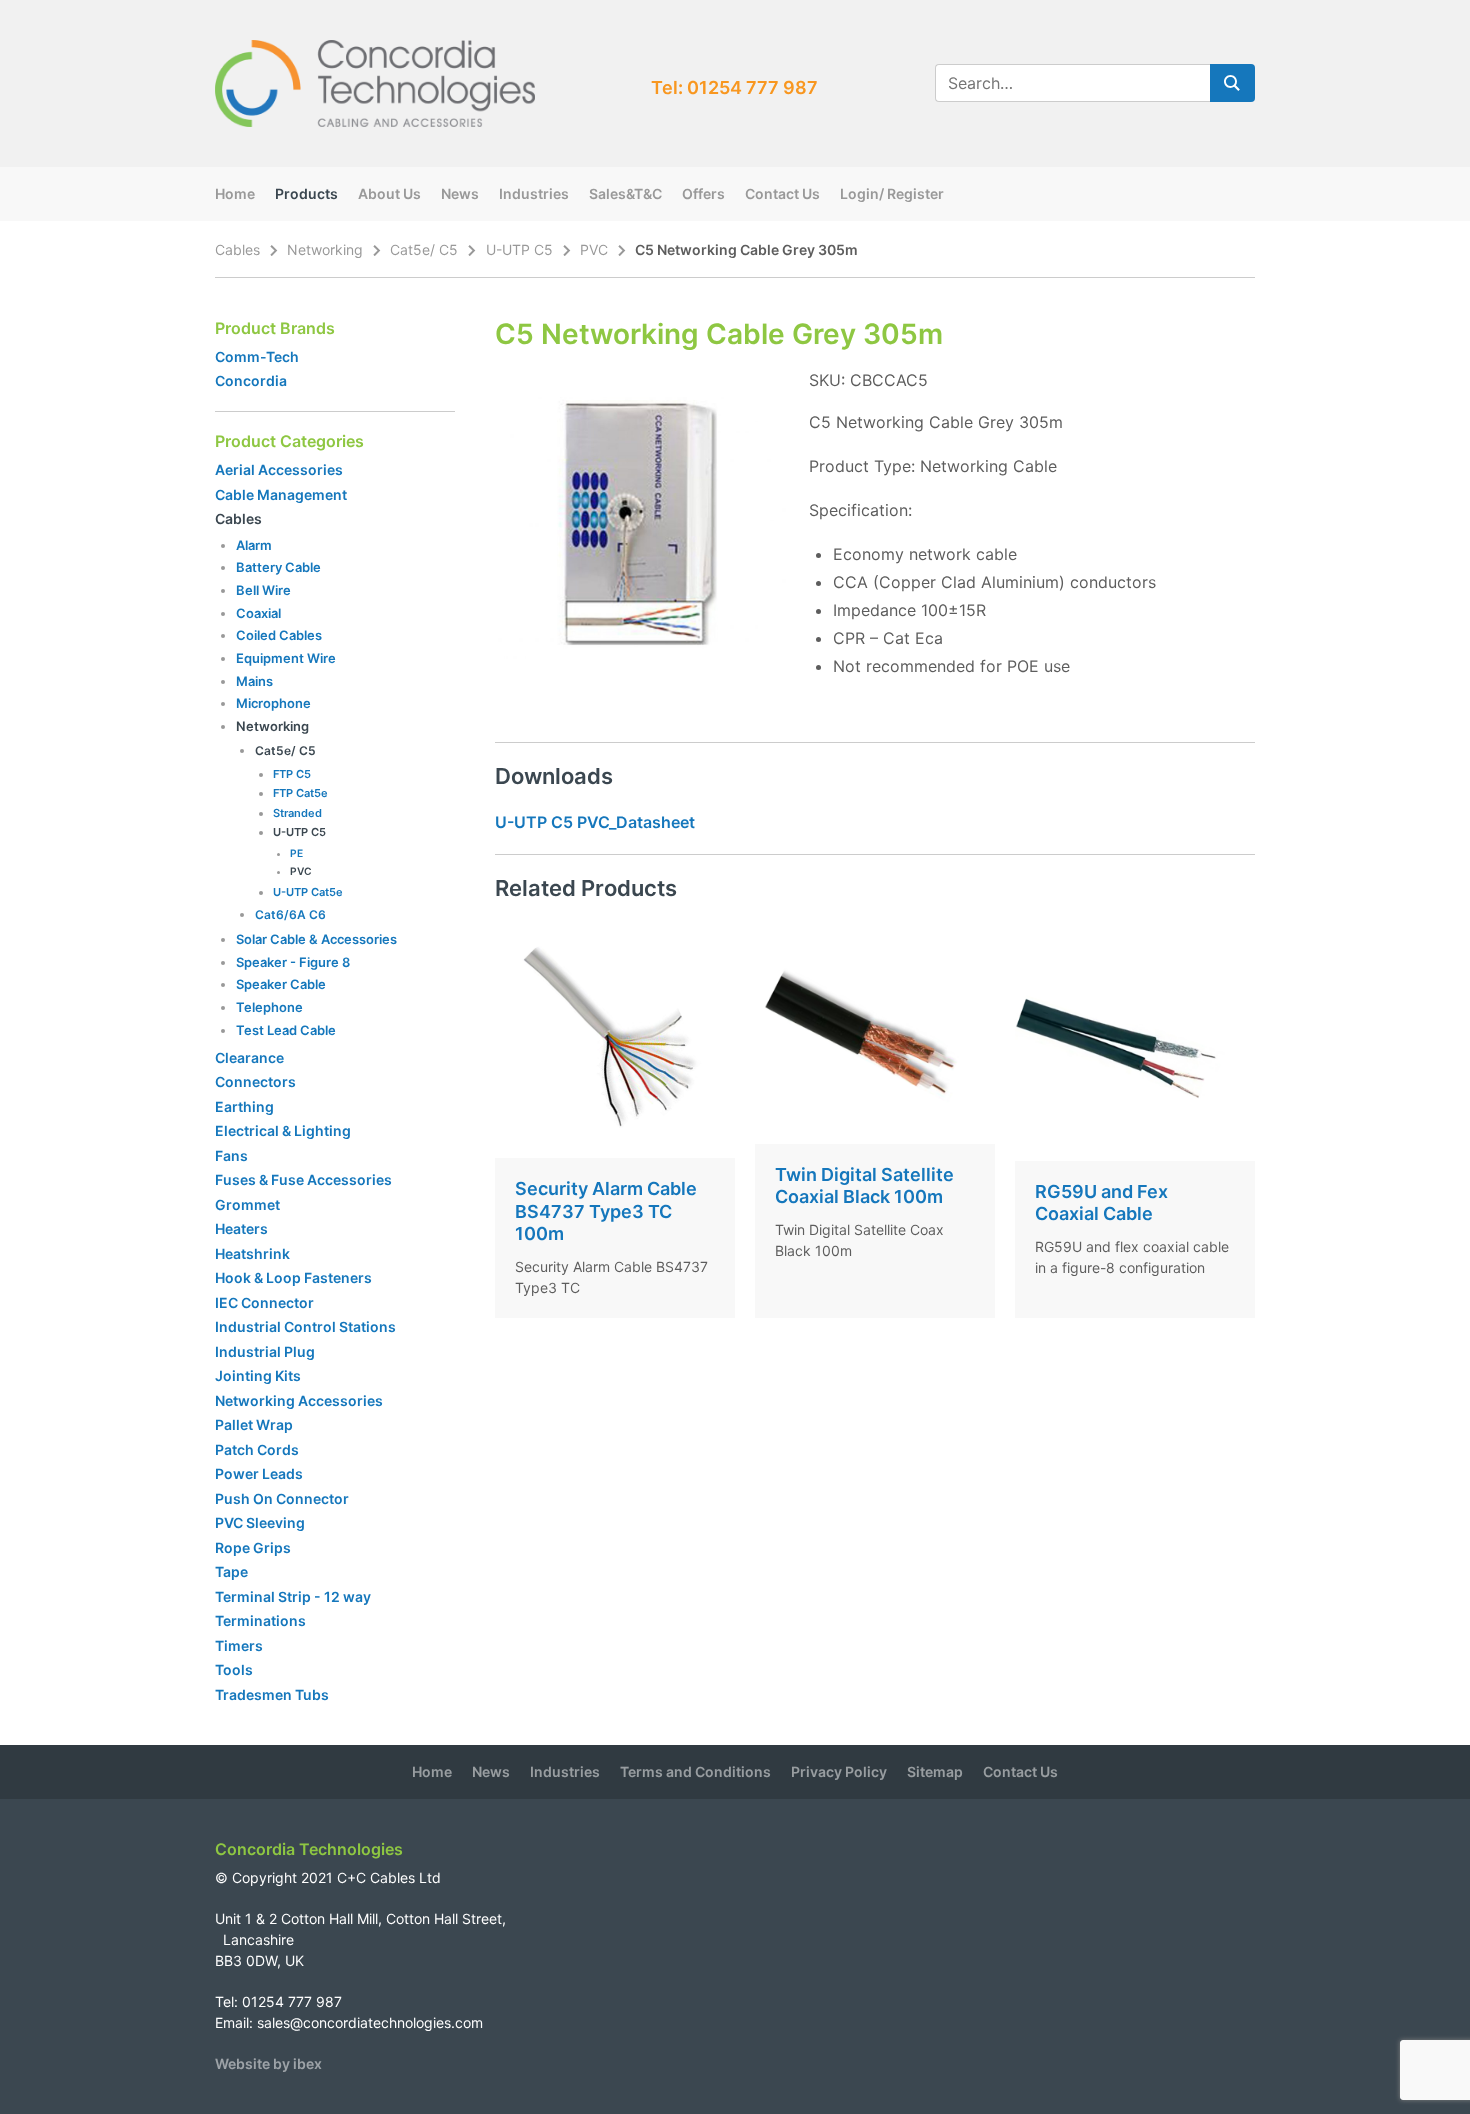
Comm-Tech (257, 356)
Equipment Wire (286, 658)
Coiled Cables (279, 635)
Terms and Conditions (695, 1771)
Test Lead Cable (286, 1030)
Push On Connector (282, 1498)
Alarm (254, 545)
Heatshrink (252, 1253)
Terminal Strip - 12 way (293, 1596)
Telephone (269, 1007)
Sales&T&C (625, 193)
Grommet (247, 1204)
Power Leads (259, 1473)
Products (306, 193)
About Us (389, 193)
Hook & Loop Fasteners (293, 1277)
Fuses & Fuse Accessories (303, 1179)
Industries (534, 193)
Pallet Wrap (255, 1424)
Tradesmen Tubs (272, 1694)
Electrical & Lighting (283, 1130)
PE (296, 853)
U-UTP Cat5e (308, 892)
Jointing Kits (258, 1375)
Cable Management (281, 494)
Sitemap (935, 1771)
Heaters (241, 1228)
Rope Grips (253, 1547)
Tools (234, 1669)
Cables (237, 249)
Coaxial (258, 613)
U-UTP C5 (519, 249)
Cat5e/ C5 (424, 249)
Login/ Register (892, 193)
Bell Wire (263, 590)
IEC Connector (264, 1302)
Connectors (255, 1081)
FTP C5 (292, 774)
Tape (231, 1571)
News (460, 193)
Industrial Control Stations (305, 1326)
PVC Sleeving (260, 1522)
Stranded (297, 813)
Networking (325, 249)
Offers (703, 193)
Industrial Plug (265, 1351)
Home (235, 193)
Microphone (273, 703)
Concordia (251, 380)
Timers (239, 1645)
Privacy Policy (839, 1771)
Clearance (249, 1057)
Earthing (244, 1106)
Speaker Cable (281, 984)
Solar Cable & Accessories (316, 939)
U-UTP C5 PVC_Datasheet (595, 822)
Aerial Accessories (279, 469)
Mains (254, 681)
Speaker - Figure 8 (293, 962)
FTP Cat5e (300, 793)
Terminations (260, 1620)
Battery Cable (278, 567)
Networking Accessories (299, 1400)
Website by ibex (268, 2063)
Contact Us (782, 193)
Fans (231, 1155)
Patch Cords (257, 1449)
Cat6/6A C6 (290, 914)
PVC (594, 249)
